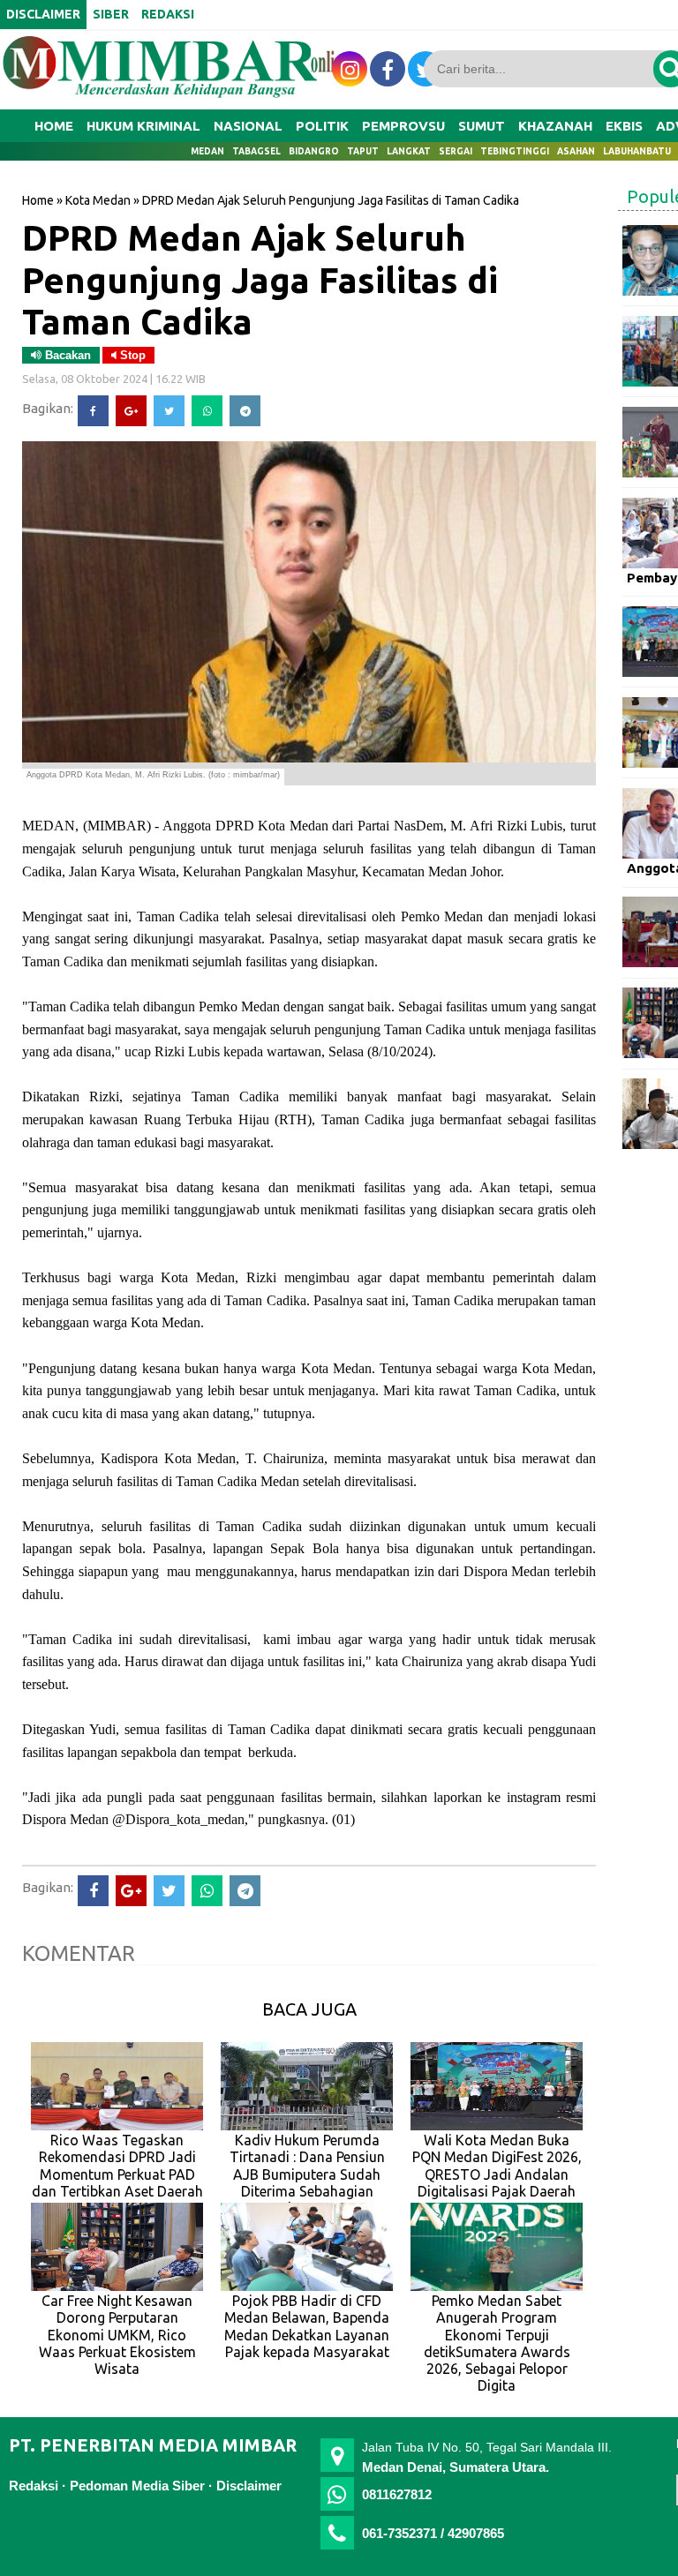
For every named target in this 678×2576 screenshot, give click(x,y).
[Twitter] (169, 411)
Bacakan (66, 355)
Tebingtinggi (515, 151)
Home (54, 126)
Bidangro (314, 151)
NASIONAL (248, 126)
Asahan (576, 151)
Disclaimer (249, 2486)
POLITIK (322, 126)
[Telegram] (245, 411)
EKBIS (624, 126)
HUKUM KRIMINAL (143, 126)
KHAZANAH (555, 126)
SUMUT (482, 126)
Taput (363, 151)
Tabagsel (256, 151)
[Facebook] (93, 411)
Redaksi (34, 2486)
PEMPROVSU (403, 126)
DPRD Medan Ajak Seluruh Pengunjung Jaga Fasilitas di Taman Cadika (260, 279)
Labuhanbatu (637, 151)
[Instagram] (350, 69)
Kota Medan (98, 200)
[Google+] (131, 411)
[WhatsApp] (207, 411)
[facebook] (388, 69)
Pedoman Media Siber (137, 2486)
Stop (131, 355)
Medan (207, 151)
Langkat (409, 151)
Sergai (456, 151)
